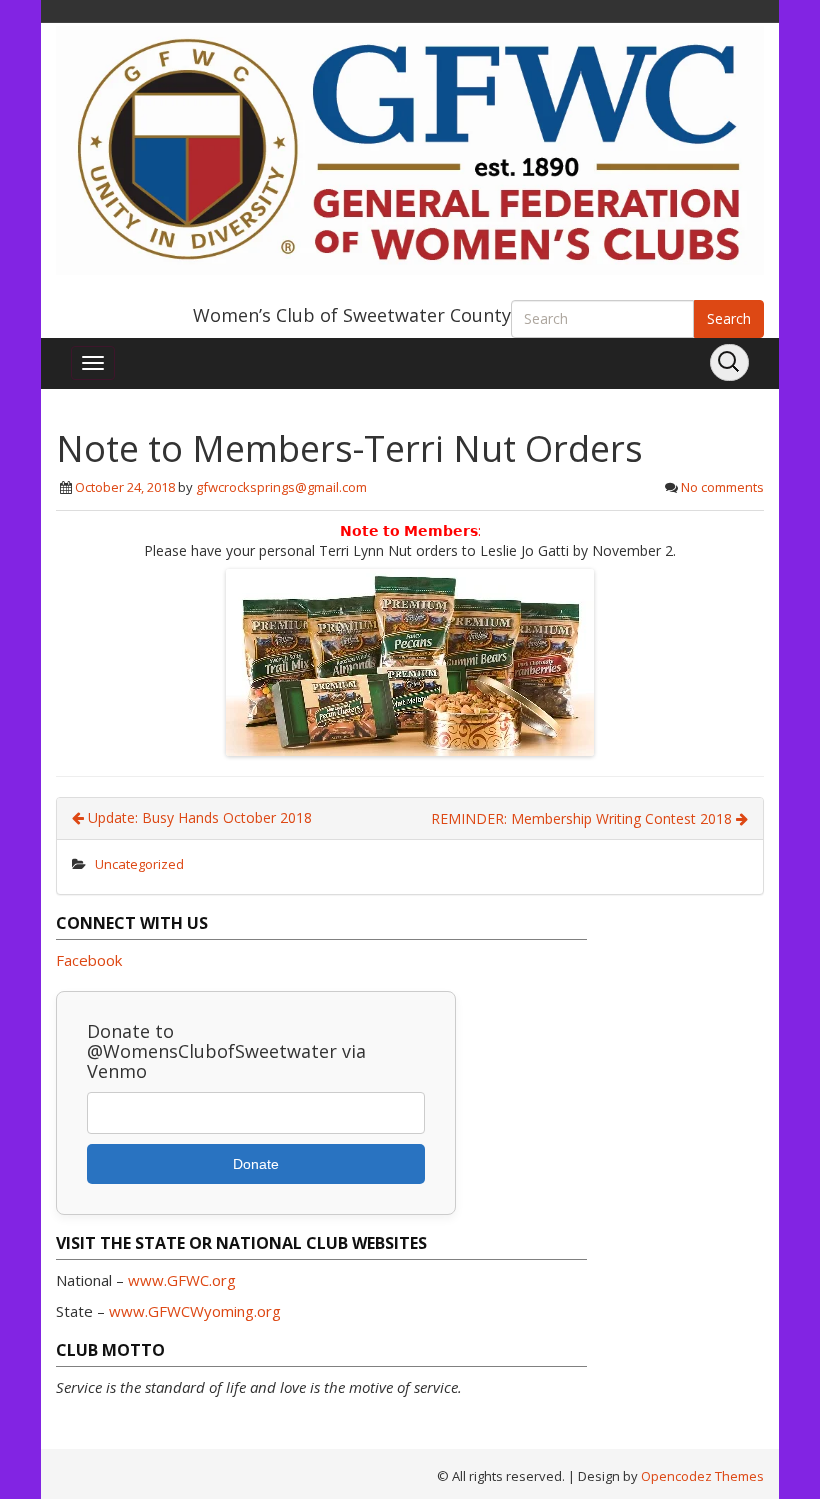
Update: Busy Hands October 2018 (198, 817)
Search (729, 318)
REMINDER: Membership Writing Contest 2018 (583, 818)
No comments (722, 487)
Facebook (89, 960)
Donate (256, 1164)
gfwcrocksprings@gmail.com (281, 487)
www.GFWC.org (182, 1280)
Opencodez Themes (702, 1476)
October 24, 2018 (125, 487)
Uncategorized (139, 864)
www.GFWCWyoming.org (195, 1311)
